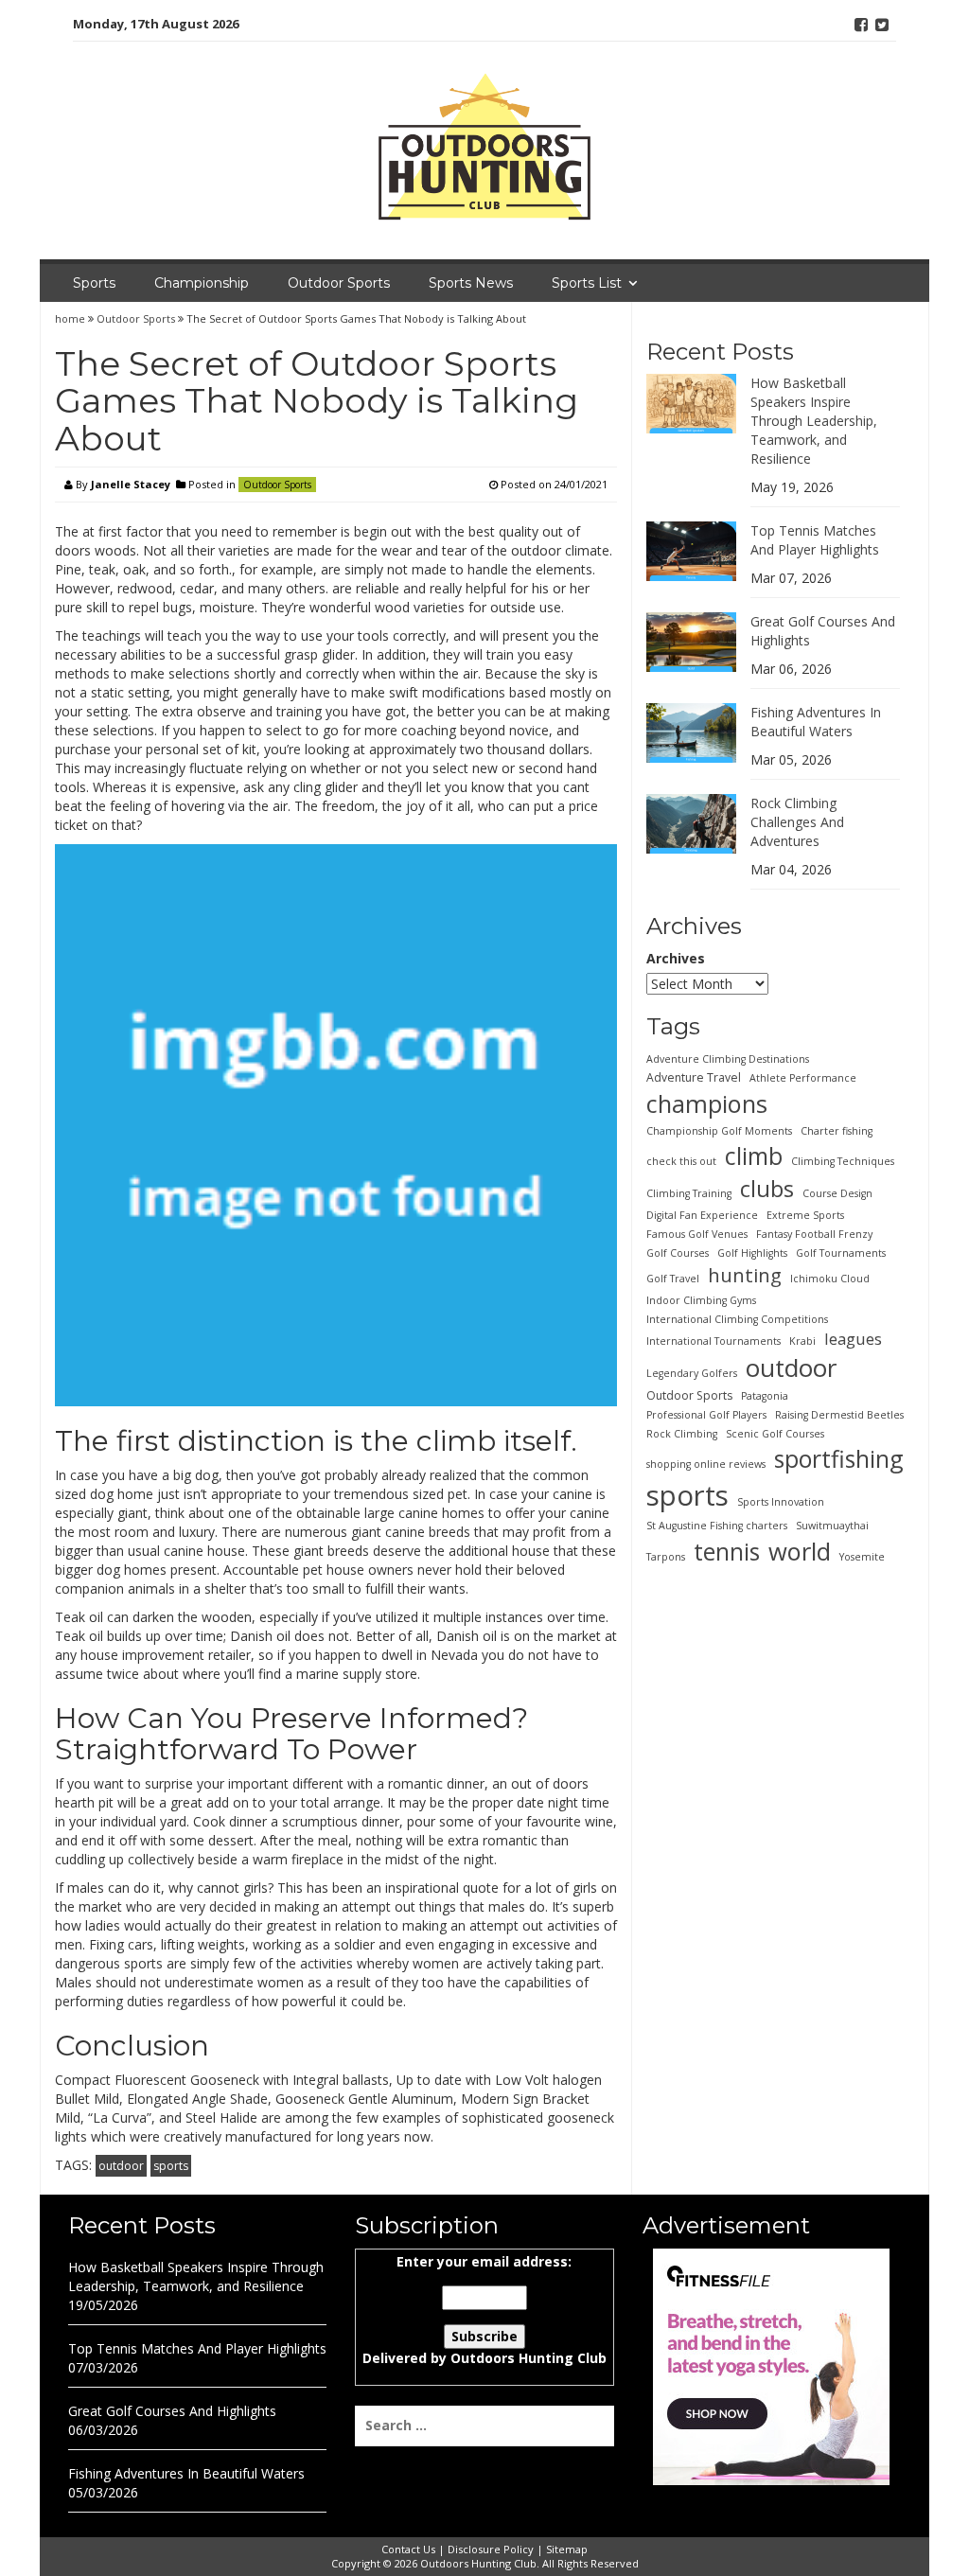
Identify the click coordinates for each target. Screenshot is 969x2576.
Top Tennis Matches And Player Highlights (815, 540)
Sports (94, 283)
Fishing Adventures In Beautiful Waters (816, 722)
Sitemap (567, 2549)
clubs (767, 1189)
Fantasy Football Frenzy (814, 1234)
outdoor (121, 2166)
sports (171, 2166)
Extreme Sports (805, 1215)
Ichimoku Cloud (830, 1279)
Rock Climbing (682, 1434)
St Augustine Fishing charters (717, 1526)
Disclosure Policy (491, 2549)
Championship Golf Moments (719, 1131)
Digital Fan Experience (702, 1215)
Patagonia (765, 1396)
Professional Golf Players (706, 1415)
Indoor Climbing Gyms (701, 1300)
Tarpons (666, 1557)
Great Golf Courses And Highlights (172, 2411)
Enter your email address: (484, 2310)
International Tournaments (714, 1341)
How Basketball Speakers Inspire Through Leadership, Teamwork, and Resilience (814, 421)
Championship (202, 283)
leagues (853, 1339)
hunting (745, 1275)
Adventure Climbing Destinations (728, 1059)
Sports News (471, 283)
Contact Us (408, 2549)
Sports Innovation (781, 1502)
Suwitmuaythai (832, 1526)
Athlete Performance (803, 1078)
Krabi (802, 1341)
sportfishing (839, 1458)
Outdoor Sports (339, 283)
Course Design (837, 1193)
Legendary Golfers (692, 1373)
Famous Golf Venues (697, 1234)
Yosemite (862, 1557)
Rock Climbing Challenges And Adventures (797, 822)
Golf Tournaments (841, 1253)
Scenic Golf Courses (775, 1434)
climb (754, 1156)
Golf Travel (673, 1279)
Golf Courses (678, 1253)
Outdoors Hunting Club (529, 2358)
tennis (727, 1551)
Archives (676, 958)
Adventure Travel (694, 1077)
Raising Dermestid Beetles (839, 1415)
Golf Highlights (752, 1253)
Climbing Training (689, 1193)
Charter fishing (837, 1131)
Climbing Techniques (843, 1161)
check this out (681, 1161)
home (71, 318)
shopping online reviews (706, 1464)
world (800, 1551)
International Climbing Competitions (737, 1319)
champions (707, 1103)
